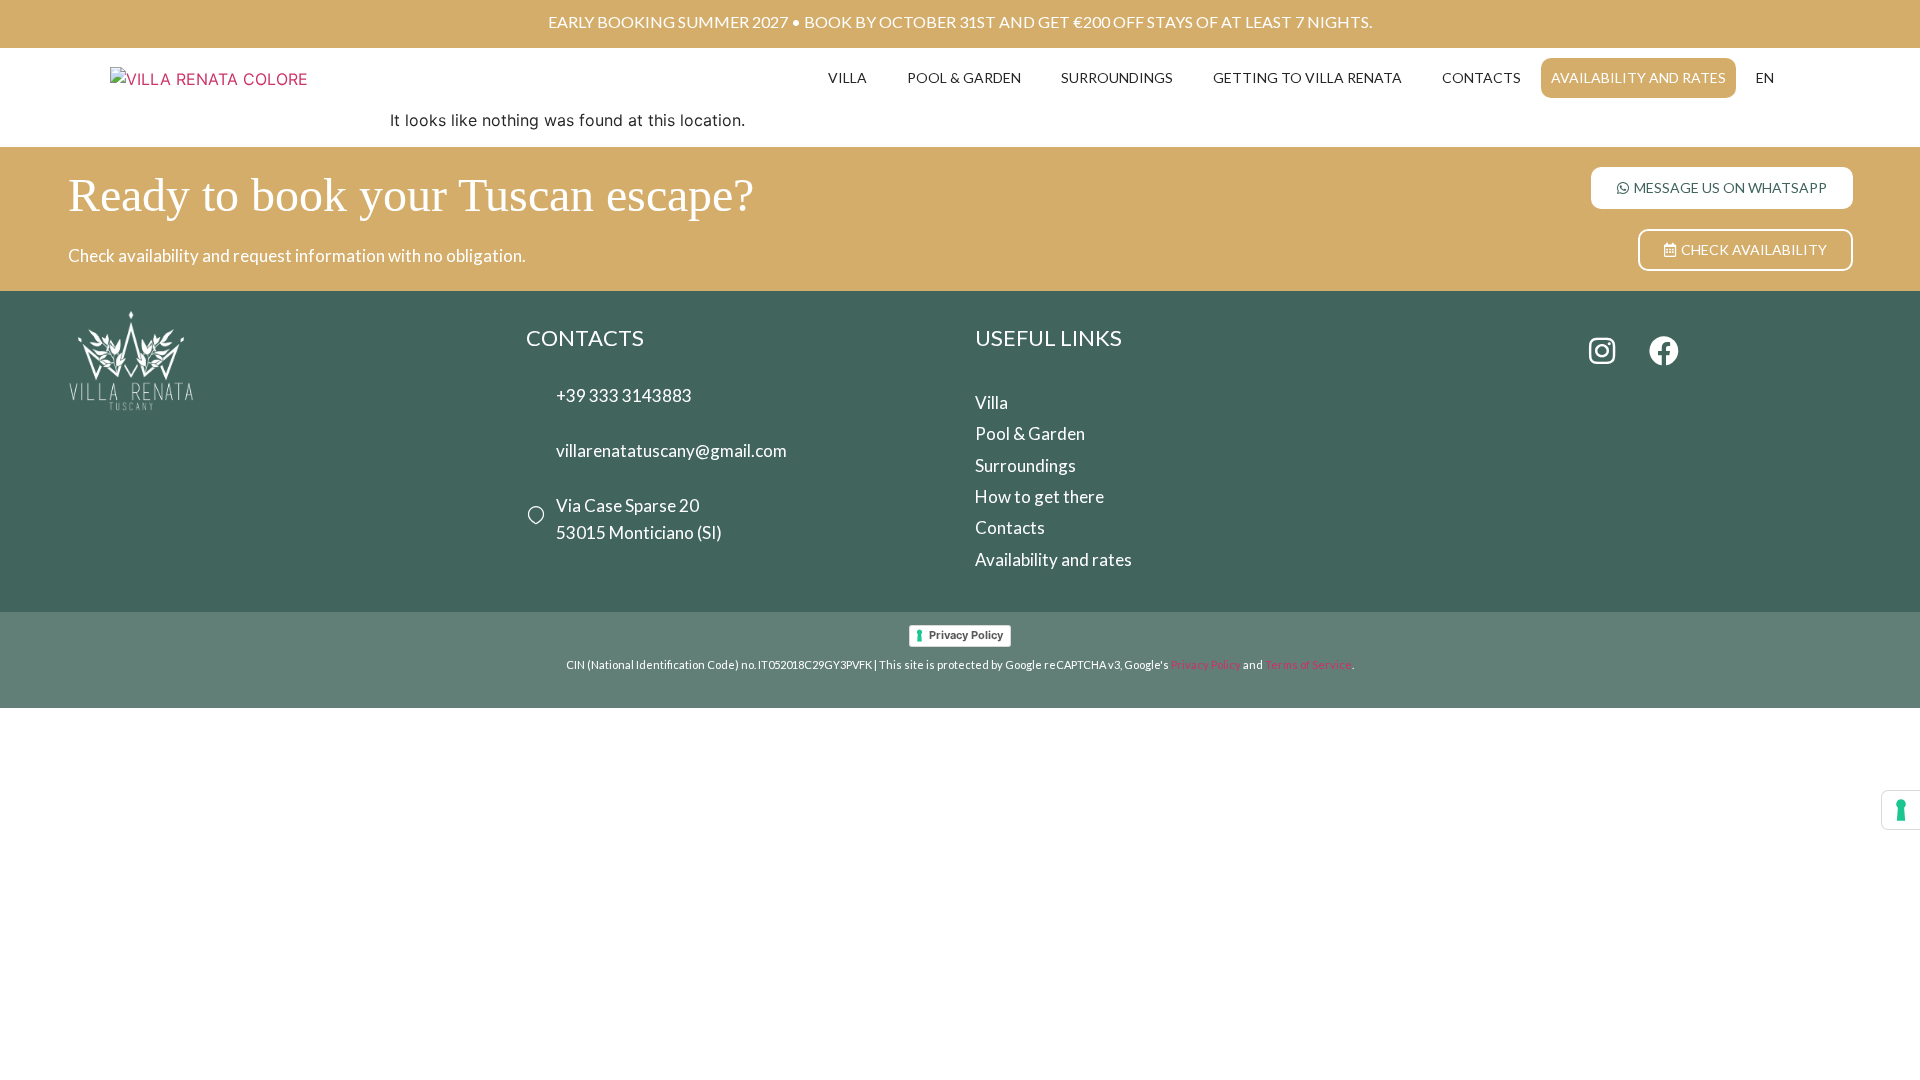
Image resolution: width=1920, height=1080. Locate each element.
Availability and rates (1638, 77)
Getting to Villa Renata (1307, 77)
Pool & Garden (964, 77)
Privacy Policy (966, 635)
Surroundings (1117, 77)
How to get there (1039, 496)
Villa (847, 77)
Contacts (1481, 77)
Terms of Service (1308, 664)
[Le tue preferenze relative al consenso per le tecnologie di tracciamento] (1901, 810)
